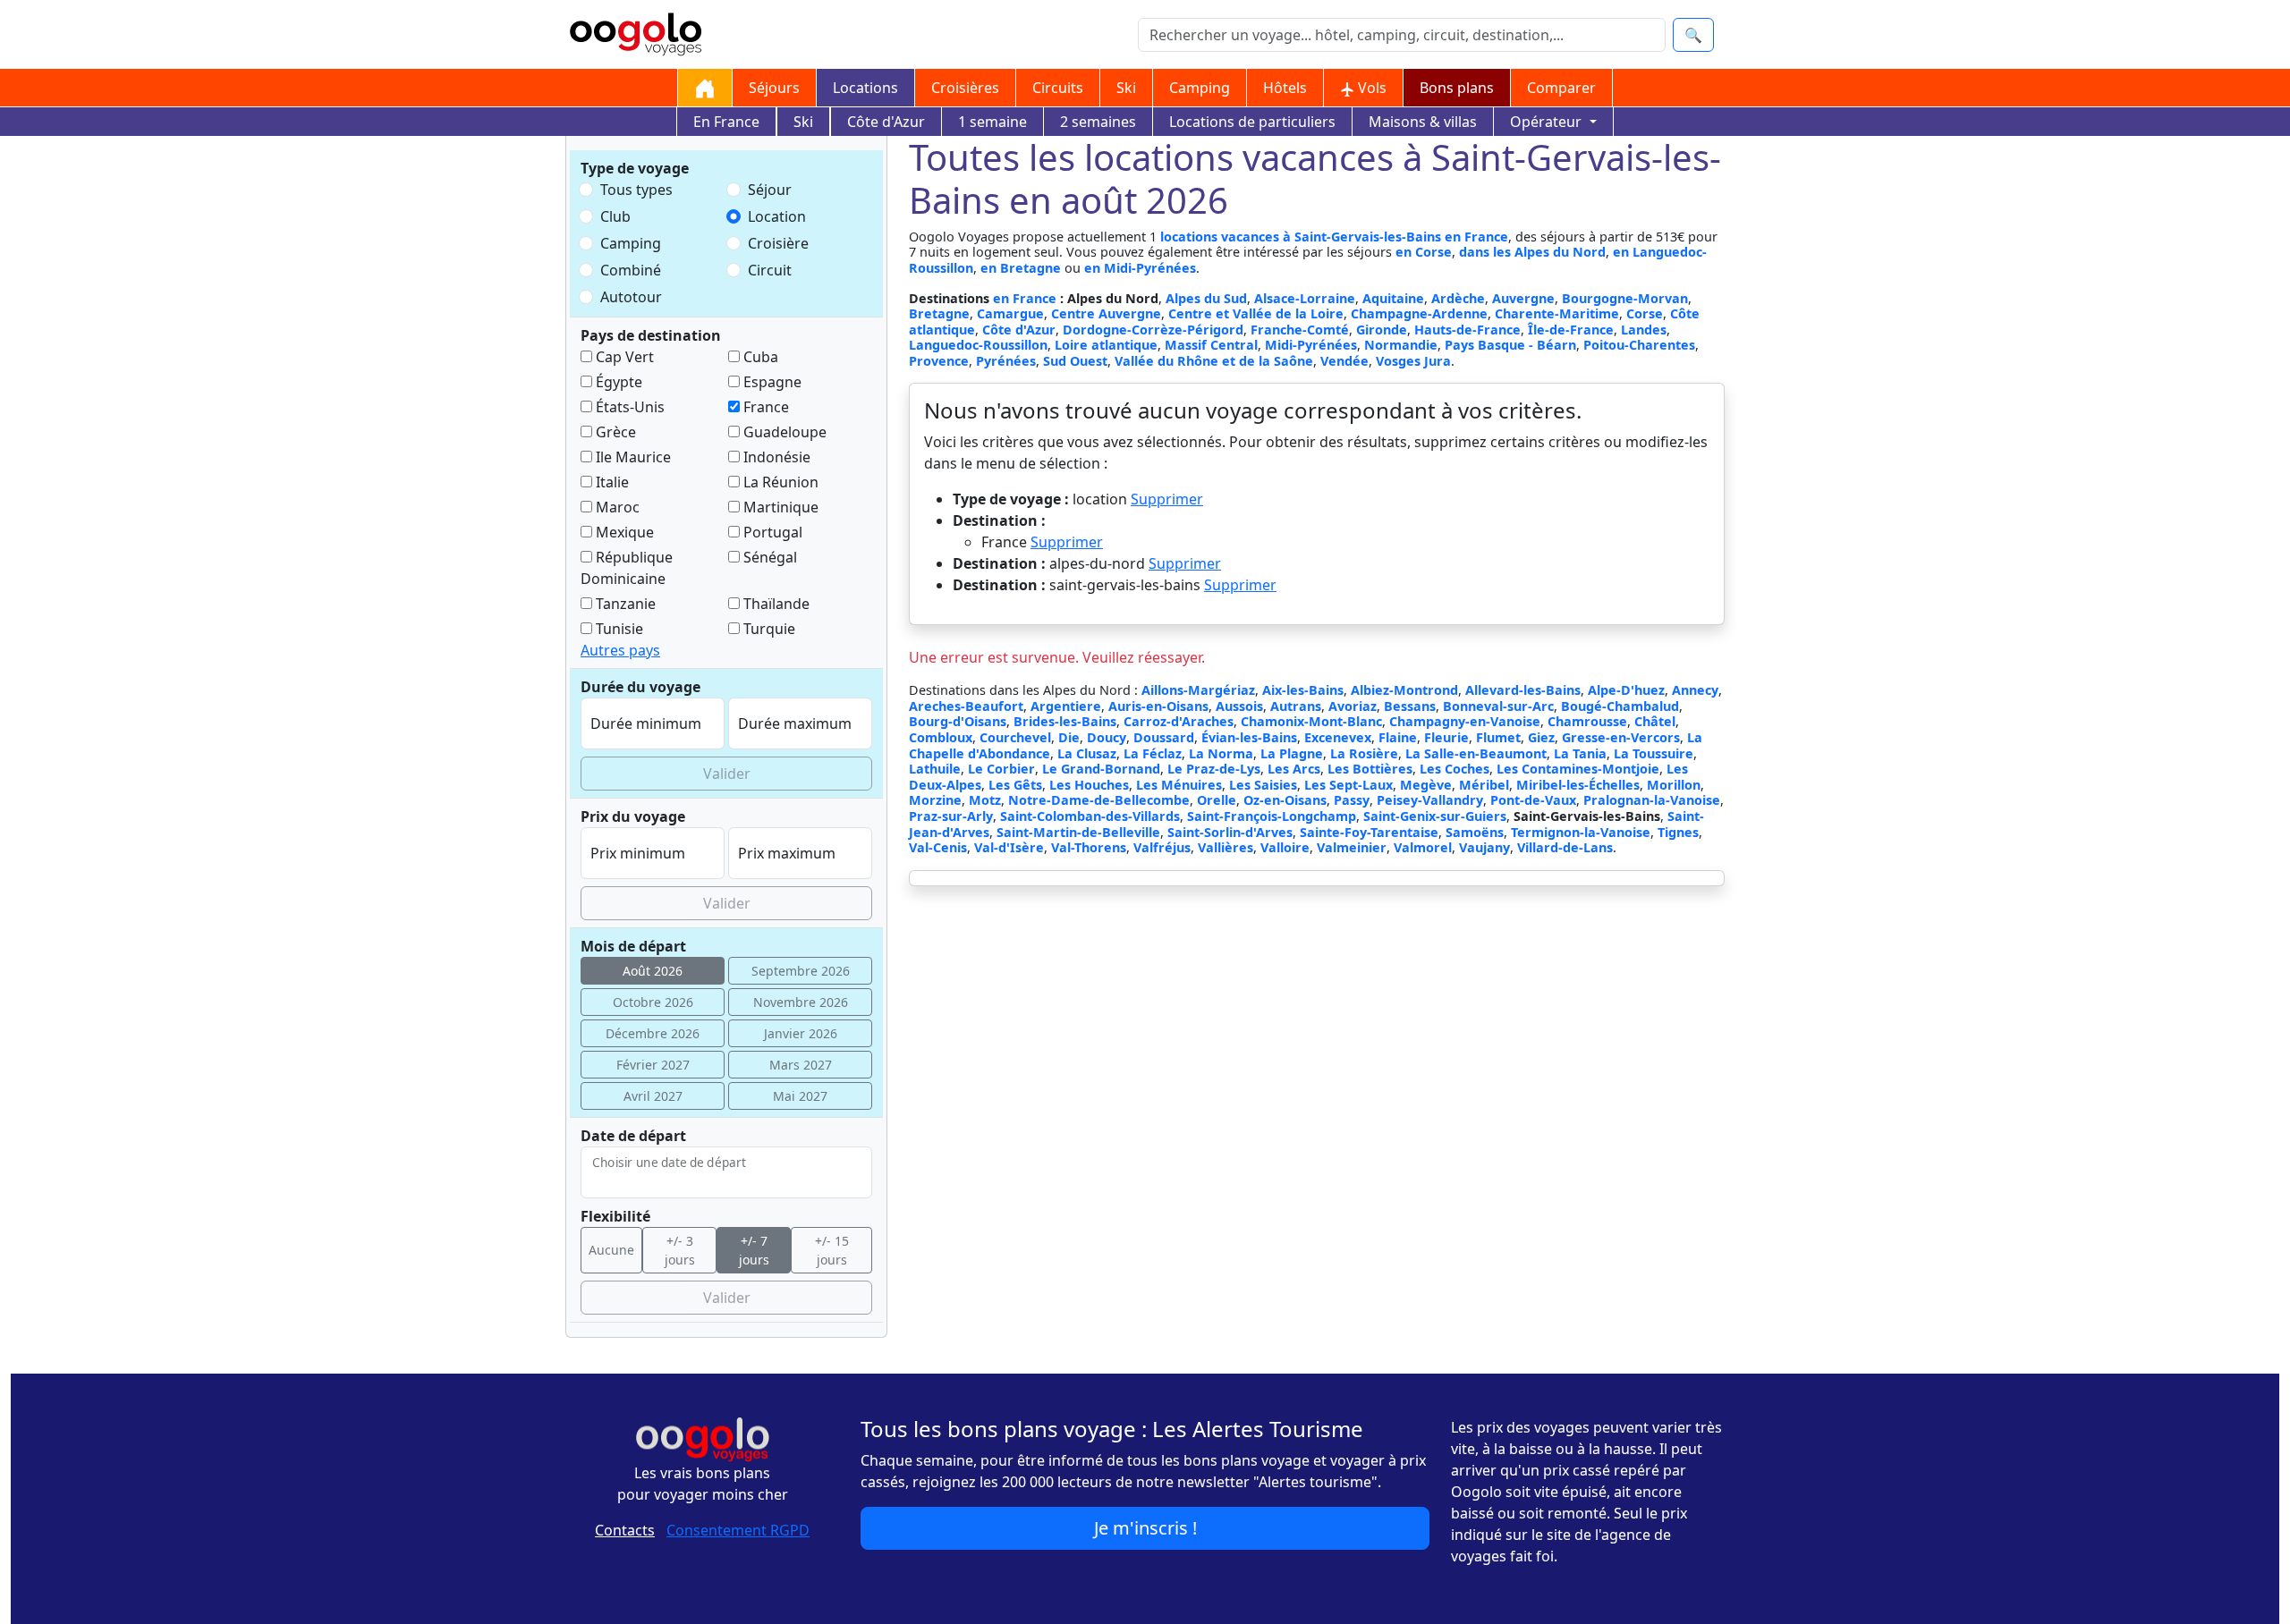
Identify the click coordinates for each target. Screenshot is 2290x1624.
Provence (939, 361)
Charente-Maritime (1557, 313)
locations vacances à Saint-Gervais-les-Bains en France (1334, 237)
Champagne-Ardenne (1419, 313)
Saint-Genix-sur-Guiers (1435, 816)
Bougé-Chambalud (1620, 706)
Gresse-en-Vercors (1621, 737)
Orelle (1217, 800)
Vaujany (1484, 847)
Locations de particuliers (1252, 122)
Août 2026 (653, 971)
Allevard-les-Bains (1523, 690)
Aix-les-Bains (1303, 690)
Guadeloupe (783, 432)
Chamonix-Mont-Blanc (1311, 721)
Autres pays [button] (620, 650)
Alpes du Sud (1206, 298)
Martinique (779, 507)
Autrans (1296, 706)
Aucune (611, 1250)
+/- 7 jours (754, 1250)
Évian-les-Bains (1249, 737)
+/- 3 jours (680, 1250)
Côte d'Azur (886, 122)
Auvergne (1523, 298)
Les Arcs (1294, 769)
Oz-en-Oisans (1285, 800)
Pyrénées (1006, 361)
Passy (1352, 800)
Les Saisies (1263, 785)
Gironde (1382, 330)
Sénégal (768, 557)
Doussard (1164, 737)
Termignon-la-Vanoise (1581, 832)
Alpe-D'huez (1626, 690)
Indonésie (775, 457)
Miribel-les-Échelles (1578, 785)
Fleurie (1446, 737)
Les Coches (1455, 769)
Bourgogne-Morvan (1625, 298)
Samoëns (1475, 832)
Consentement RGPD (738, 1530)
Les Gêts (1015, 785)
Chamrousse (1587, 721)
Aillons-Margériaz (1198, 690)
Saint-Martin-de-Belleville (1078, 832)
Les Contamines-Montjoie (1578, 769)
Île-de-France (1571, 330)
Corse (1645, 313)
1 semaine (992, 122)
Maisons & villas (1423, 122)
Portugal (771, 532)
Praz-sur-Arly (951, 816)
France (764, 407)
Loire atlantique (1106, 345)
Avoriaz (1353, 706)
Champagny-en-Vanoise (1465, 721)
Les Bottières (1370, 769)
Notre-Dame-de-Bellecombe (1099, 800)
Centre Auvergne (1106, 313)
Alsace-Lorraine (1305, 298)
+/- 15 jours (832, 1250)
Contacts (625, 1530)
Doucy (1107, 737)
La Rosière (1364, 753)
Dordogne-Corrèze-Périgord (1153, 330)
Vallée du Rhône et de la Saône (1214, 361)
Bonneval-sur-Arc (1498, 706)
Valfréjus (1162, 847)
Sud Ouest (1075, 361)
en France (1026, 298)
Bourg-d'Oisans (958, 721)
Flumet (1498, 737)
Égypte (617, 382)
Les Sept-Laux (1349, 785)
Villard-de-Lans (1565, 847)
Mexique (623, 532)
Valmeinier (1352, 847)
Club (615, 216)
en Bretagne (1021, 268)
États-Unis (628, 407)
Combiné (631, 270)
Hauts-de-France (1467, 330)
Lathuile (935, 769)
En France (726, 122)
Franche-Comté (1300, 330)
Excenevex (1338, 737)
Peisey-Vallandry (1430, 800)
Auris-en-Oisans (1158, 706)
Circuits (1058, 88)
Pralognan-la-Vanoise (1652, 800)
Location (777, 216)
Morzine (935, 800)
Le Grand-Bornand (1101, 769)
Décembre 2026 (653, 1033)
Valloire (1285, 847)
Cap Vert (623, 357)
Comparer (1561, 88)
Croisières (965, 88)
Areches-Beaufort (966, 706)
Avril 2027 (653, 1096)
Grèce (614, 432)
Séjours (774, 88)
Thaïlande (775, 604)
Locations (865, 88)
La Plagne (1292, 753)
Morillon (1674, 785)
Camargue (1010, 313)
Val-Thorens (1089, 847)
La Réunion (779, 482)
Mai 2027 (800, 1096)
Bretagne (939, 313)
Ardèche (1458, 298)
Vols (1370, 88)
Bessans (1410, 706)
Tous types (636, 190)
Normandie (1401, 345)
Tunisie (618, 629)
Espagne (771, 382)
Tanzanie (624, 604)
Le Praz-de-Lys (1214, 769)
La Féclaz (1153, 753)
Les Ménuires (1179, 785)
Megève (1426, 785)
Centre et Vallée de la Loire (1256, 313)
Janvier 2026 (801, 1033)
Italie (611, 482)
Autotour (631, 297)
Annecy (1695, 690)
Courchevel (1015, 737)
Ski (1126, 88)
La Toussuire (1654, 753)
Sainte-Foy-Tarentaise (1369, 832)
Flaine (1398, 737)
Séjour (770, 190)
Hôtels (1285, 88)
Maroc (616, 507)
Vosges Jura (1413, 361)
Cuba (759, 357)
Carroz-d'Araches (1179, 721)
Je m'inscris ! (1145, 1528)
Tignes (1678, 832)
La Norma (1221, 753)
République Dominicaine (627, 568)
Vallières (1226, 847)
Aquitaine (1393, 298)
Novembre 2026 (801, 1002)
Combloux (941, 737)
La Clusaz (1087, 753)
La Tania (1580, 753)
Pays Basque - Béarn (1510, 345)
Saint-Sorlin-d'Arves (1230, 832)
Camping (1200, 88)
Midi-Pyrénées (1311, 345)
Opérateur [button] (1548, 122)
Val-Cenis (938, 847)
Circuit (770, 270)
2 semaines (1098, 122)
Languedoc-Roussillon (978, 345)
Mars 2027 (801, 1065)
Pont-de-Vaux (1533, 800)
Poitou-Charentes (1639, 345)
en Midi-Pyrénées (1140, 268)
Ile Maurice (632, 457)
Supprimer (1167, 499)
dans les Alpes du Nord (1532, 252)
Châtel (1655, 721)
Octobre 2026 (653, 1002)
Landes (1644, 330)
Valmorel (1423, 847)
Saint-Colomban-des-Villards (1090, 816)
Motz (985, 800)
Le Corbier (1001, 769)
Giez (1541, 737)
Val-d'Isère (1009, 847)
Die (1069, 737)
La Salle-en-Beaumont (1476, 753)
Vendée (1344, 361)
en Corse (1424, 252)
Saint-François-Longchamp (1272, 816)
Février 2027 (653, 1065)
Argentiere (1066, 706)
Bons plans (1457, 88)
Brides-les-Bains (1065, 721)
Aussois (1239, 706)
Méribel (1484, 785)
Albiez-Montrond (1404, 690)
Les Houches (1089, 785)
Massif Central (1211, 345)
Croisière (778, 243)
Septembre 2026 (801, 971)
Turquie (768, 629)
